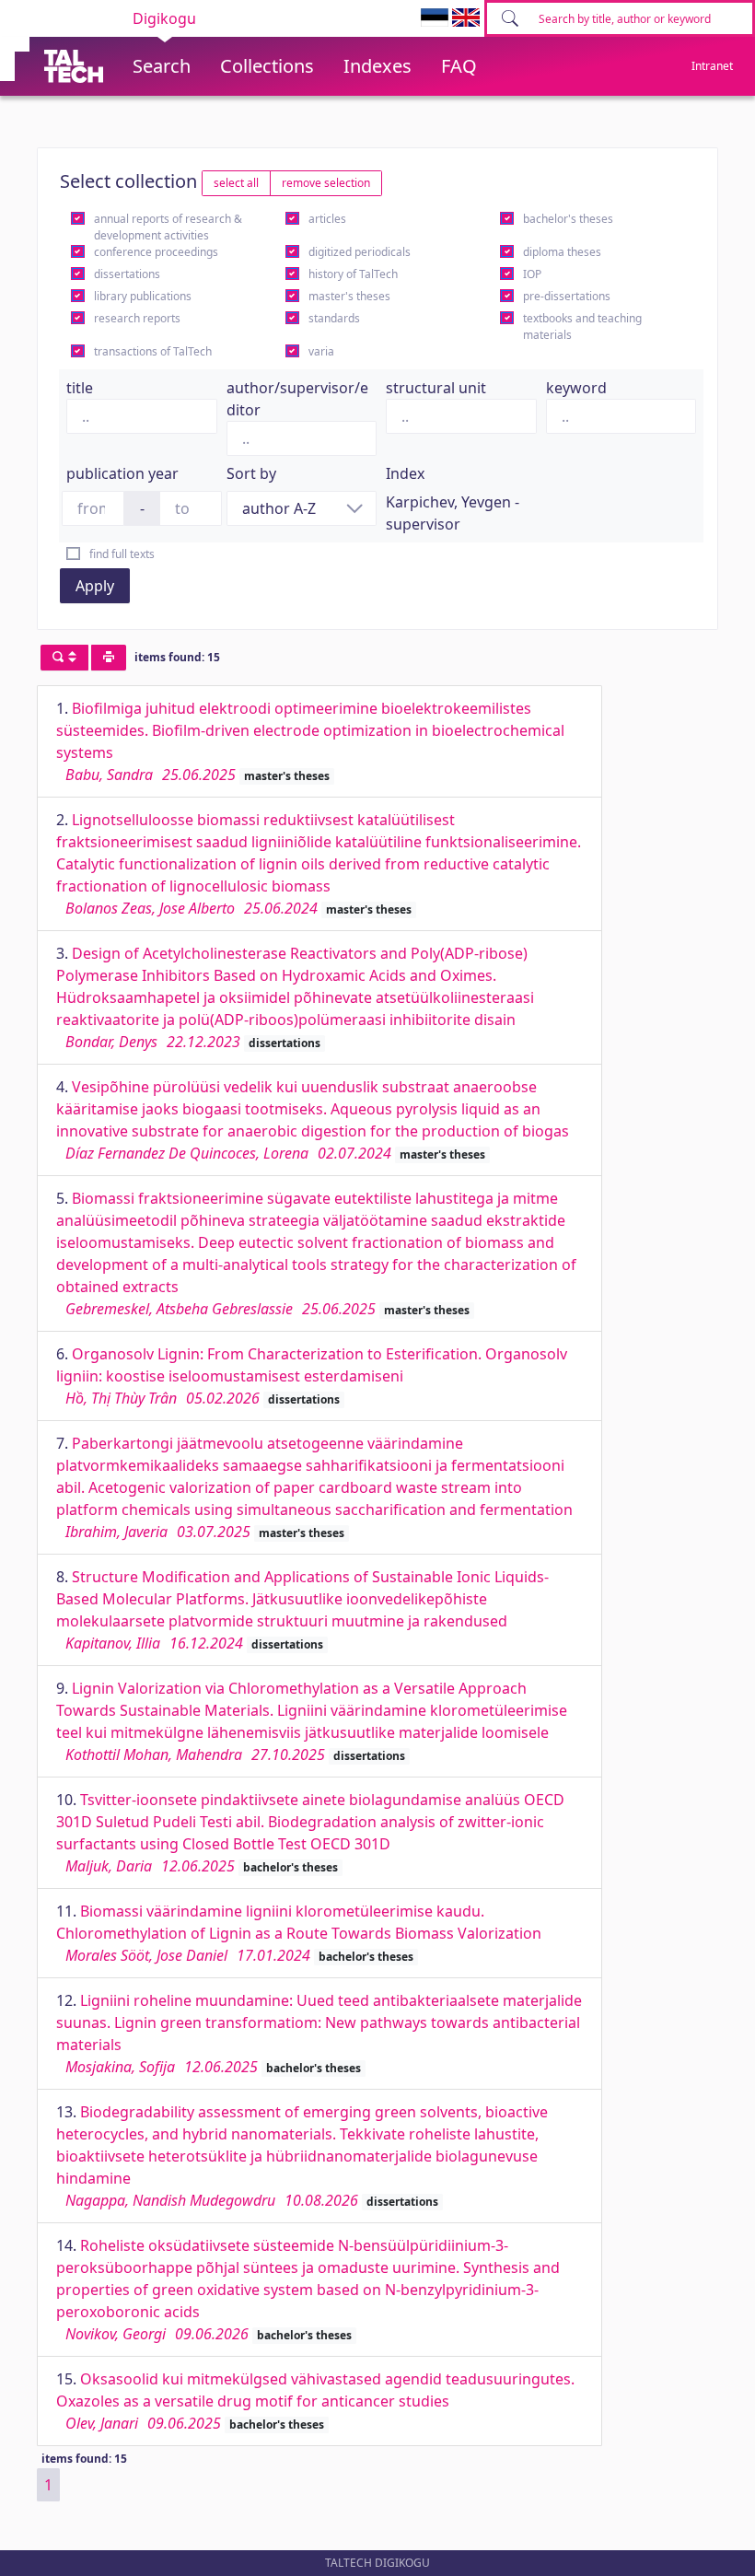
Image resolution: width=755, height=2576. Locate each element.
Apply (95, 586)
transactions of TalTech (153, 351)
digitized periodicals (360, 252)
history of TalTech (353, 274)
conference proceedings (156, 252)
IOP (532, 274)
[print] (109, 658)
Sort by (251, 473)
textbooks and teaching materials (582, 326)
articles (327, 219)
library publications (143, 296)
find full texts (122, 554)
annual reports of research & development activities (168, 227)
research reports (137, 318)
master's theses (349, 296)
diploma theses (562, 252)
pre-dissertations (567, 296)
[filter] (64, 658)
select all (236, 183)
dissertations (127, 274)
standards (334, 318)
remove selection (326, 183)
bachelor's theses (568, 219)
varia (321, 351)
